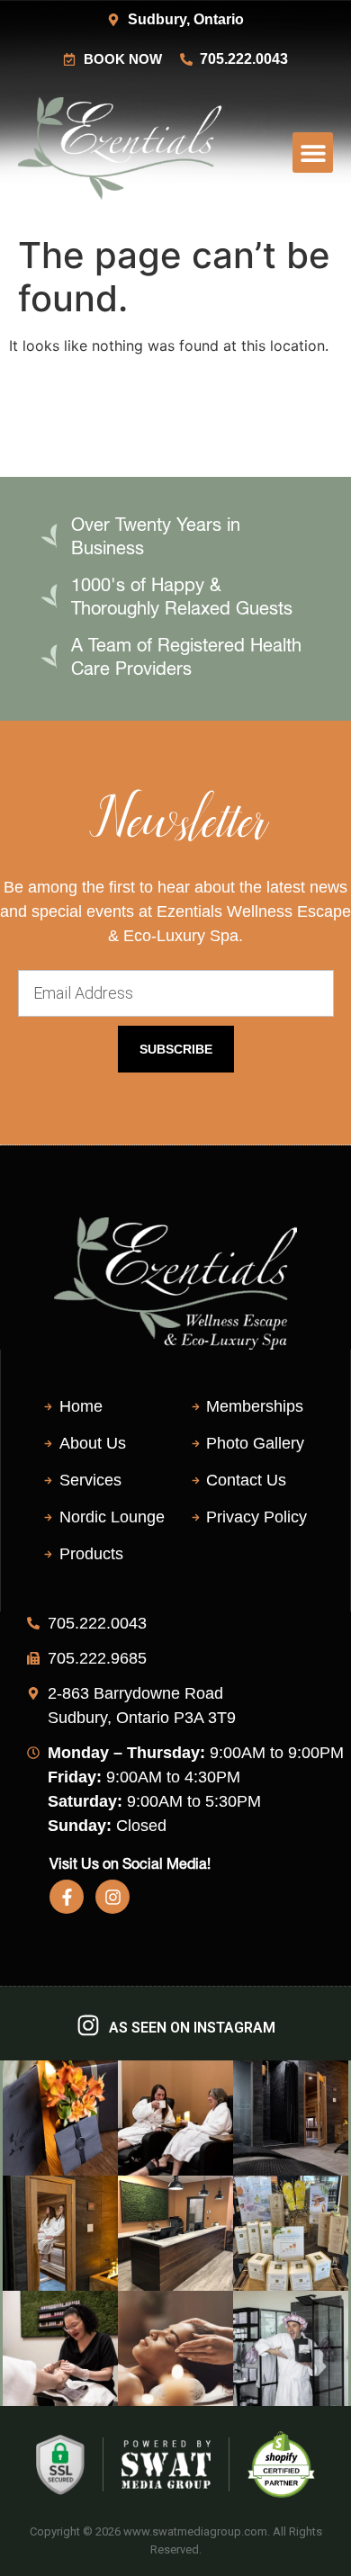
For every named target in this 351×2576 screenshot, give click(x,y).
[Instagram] (112, 1897)
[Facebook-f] (67, 1897)
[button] (313, 153)
